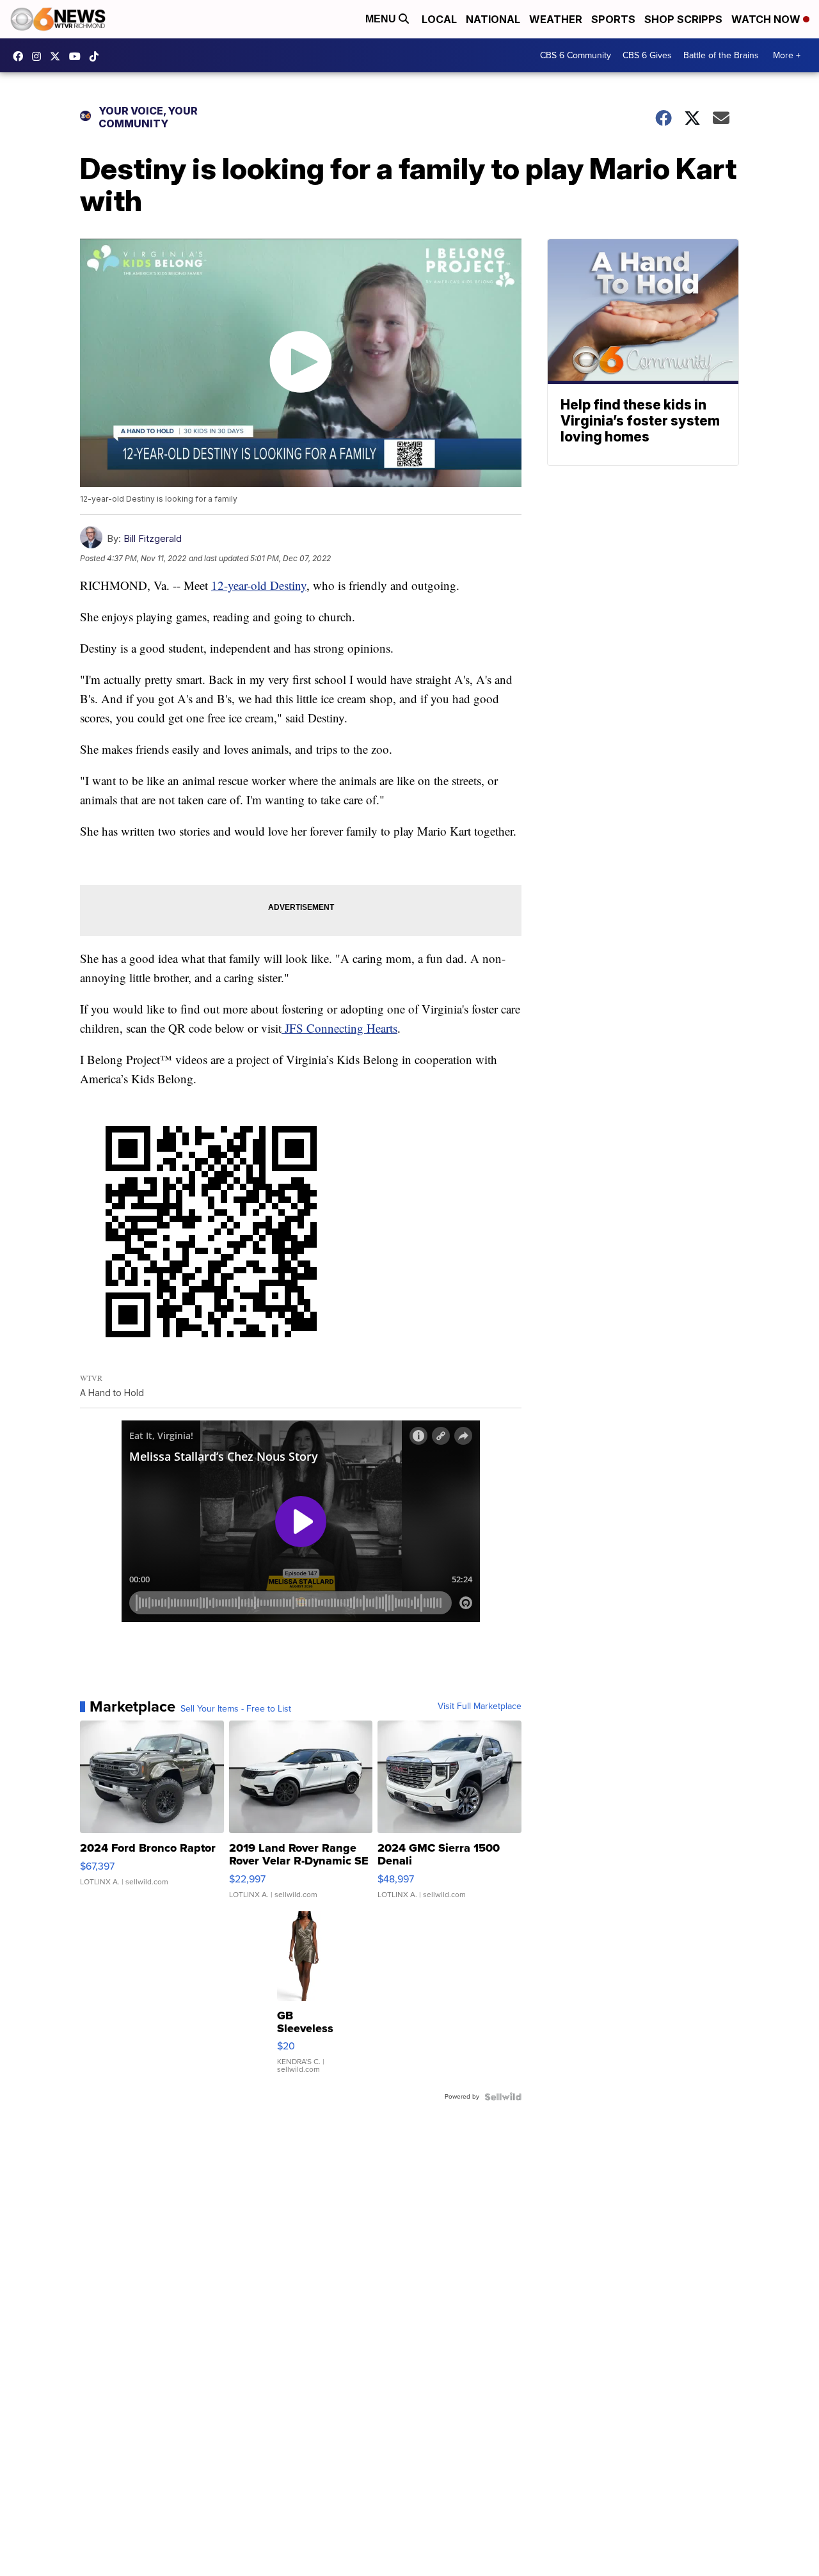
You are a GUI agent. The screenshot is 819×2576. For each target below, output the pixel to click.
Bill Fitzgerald (153, 538)
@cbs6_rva (97, 56)
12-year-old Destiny (259, 585)
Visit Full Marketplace (480, 1706)
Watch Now (767, 19)
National (493, 19)
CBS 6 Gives (647, 55)
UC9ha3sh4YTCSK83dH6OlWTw (78, 56)
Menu (382, 19)
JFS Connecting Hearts (339, 1028)
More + (787, 55)
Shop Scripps (683, 19)
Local (439, 19)
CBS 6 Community (576, 55)
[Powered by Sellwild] (503, 2097)
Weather (556, 19)
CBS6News (21, 56)
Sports (613, 19)
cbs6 (40, 56)
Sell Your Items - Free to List (236, 1709)
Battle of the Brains (721, 55)
